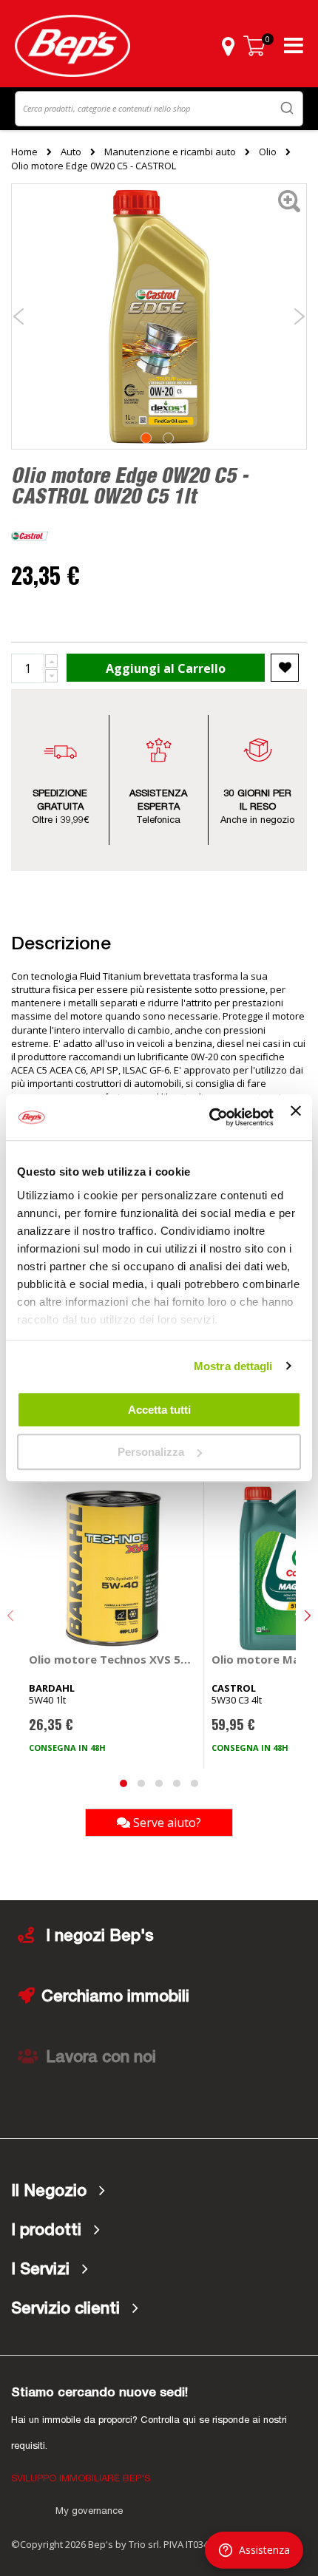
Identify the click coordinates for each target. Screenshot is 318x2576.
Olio (268, 152)
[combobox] (159, 109)
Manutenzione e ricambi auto (170, 152)
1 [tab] (146, 438)
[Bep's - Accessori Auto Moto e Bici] (72, 46)
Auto (71, 152)
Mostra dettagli (233, 1366)
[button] (228, 46)
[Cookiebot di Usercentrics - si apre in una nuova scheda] (209, 1118)
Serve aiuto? (166, 1823)
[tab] (159, 2192)
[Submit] (287, 108)
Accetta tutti (159, 1410)
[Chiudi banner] (296, 1117)
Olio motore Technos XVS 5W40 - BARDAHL (113, 1659)
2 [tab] (168, 438)
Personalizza (151, 1452)
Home (24, 152)
